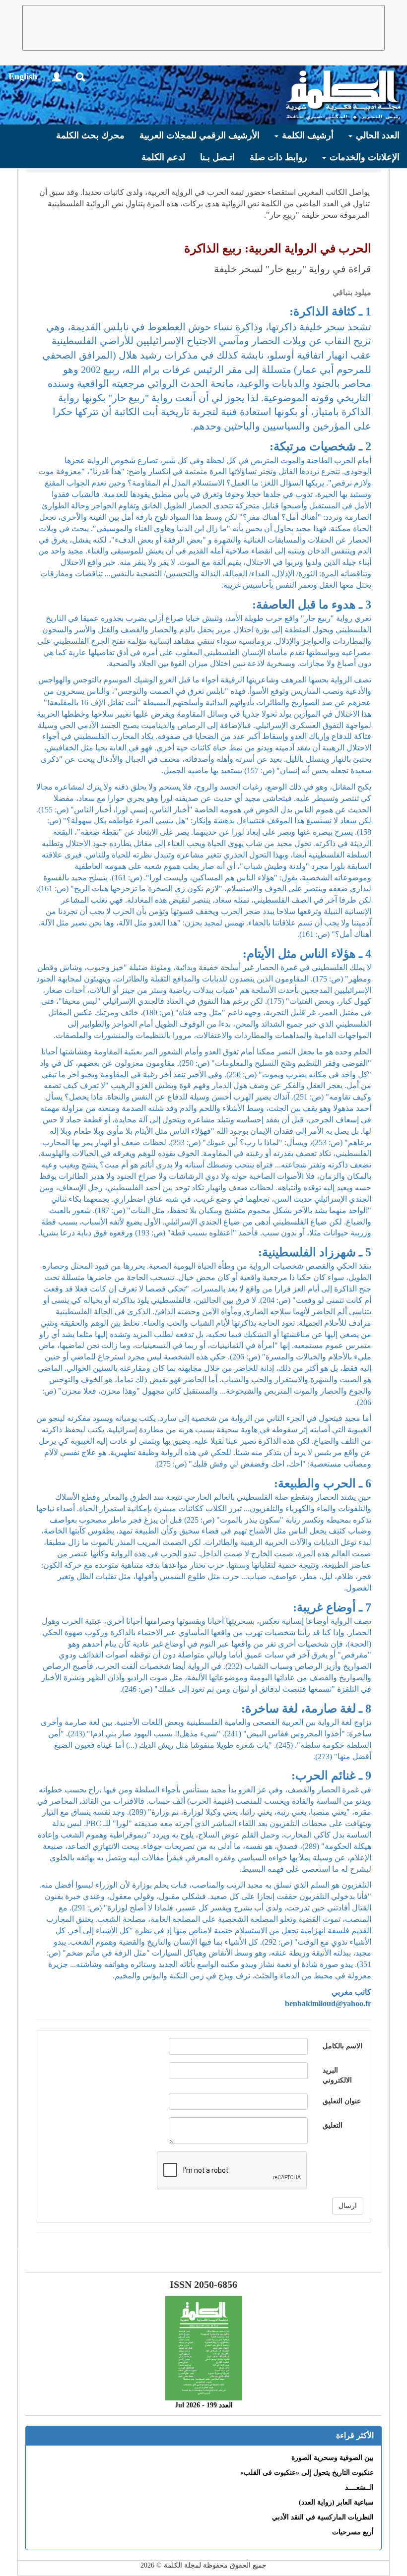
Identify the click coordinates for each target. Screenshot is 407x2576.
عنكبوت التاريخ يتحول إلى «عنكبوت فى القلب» (307, 2473)
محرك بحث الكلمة (90, 135)
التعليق (333, 2125)
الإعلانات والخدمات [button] (363, 157)
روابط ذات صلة (278, 157)
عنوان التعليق (342, 2101)
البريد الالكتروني (337, 2075)
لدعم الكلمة (163, 157)
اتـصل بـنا (217, 157)
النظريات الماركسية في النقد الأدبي (323, 2517)
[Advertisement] (203, 28)
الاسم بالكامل (342, 2046)
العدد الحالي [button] (376, 135)
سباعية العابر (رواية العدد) (336, 2502)
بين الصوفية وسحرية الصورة (333, 2458)
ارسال (348, 2206)
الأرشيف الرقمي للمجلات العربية (200, 135)
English (23, 76)
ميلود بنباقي (352, 292)
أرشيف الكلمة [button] (306, 135)
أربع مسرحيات (353, 2532)
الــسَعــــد (359, 2487)
